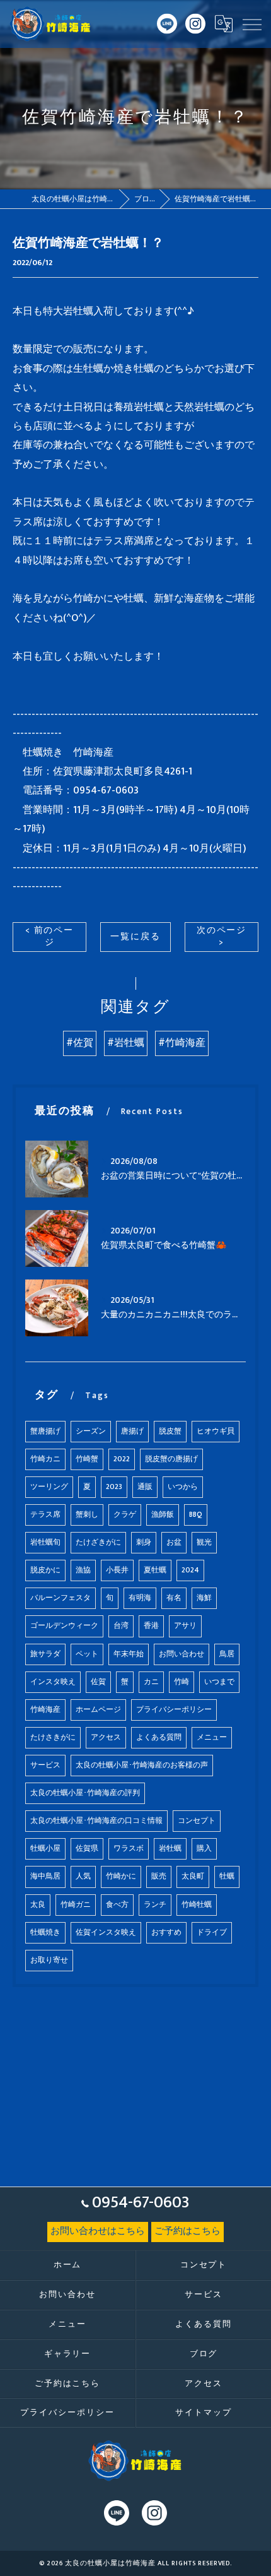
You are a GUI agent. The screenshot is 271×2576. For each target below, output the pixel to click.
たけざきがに (98, 1542)
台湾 (121, 1626)
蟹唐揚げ (45, 1431)
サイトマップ (204, 2413)
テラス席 (45, 1515)
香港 (151, 1626)
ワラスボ (129, 1849)
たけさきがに (53, 1737)
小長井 (117, 1570)
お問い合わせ (182, 1654)
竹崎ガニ (76, 1905)
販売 (159, 1876)
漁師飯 (163, 1515)
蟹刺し (87, 1515)
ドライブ (212, 1932)
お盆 (174, 1542)
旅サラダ (45, 1654)
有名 (174, 1598)
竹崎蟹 (87, 1459)
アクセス (106, 1737)
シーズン (91, 1431)
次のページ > (222, 936)
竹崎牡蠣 (197, 1905)
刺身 (144, 1542)
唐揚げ (132, 1431)
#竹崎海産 (182, 1043)
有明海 (140, 1598)
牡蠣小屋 (45, 1849)
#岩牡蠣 (126, 1043)
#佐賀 (80, 1043)
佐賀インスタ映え (106, 1932)
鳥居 (227, 1654)
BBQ (196, 1515)
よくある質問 (159, 1737)
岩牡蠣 (170, 1849)
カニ (151, 1682)
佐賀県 (87, 1849)
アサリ (185, 1626)
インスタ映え (53, 1682)
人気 (83, 1876)
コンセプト (197, 1821)
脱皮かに (45, 1570)
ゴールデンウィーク (64, 1626)
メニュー (212, 1737)
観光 (204, 1542)
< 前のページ (50, 936)
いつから (183, 1487)
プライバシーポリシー (174, 1710)
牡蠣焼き (45, 1932)
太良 (38, 1905)
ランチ (155, 1905)
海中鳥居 (45, 1876)
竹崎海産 (45, 1710)
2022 (122, 1459)
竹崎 (182, 1682)
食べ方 (117, 1905)
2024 (190, 1570)
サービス (45, 1765)
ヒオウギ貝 (216, 1431)
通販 (145, 1487)
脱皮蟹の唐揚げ (171, 1459)
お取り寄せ (49, 1960)
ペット (87, 1654)
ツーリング (49, 1487)
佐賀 (98, 1682)
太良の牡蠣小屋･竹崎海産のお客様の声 (142, 1765)
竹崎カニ (45, 1459)
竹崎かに (121, 1876)
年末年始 (129, 1654)
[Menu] (251, 24)
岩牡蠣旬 (45, 1542)
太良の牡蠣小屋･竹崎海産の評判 (85, 1793)
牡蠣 (227, 1876)
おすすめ (166, 1932)
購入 (204, 1849)
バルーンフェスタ (61, 1598)
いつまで (219, 1682)
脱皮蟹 (170, 1431)
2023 (114, 1487)
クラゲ (125, 1515)
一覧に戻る (135, 937)
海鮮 (204, 1598)
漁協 (83, 1570)
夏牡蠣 (155, 1570)
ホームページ (98, 1710)
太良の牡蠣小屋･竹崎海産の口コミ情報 (96, 1821)
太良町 (193, 1876)
